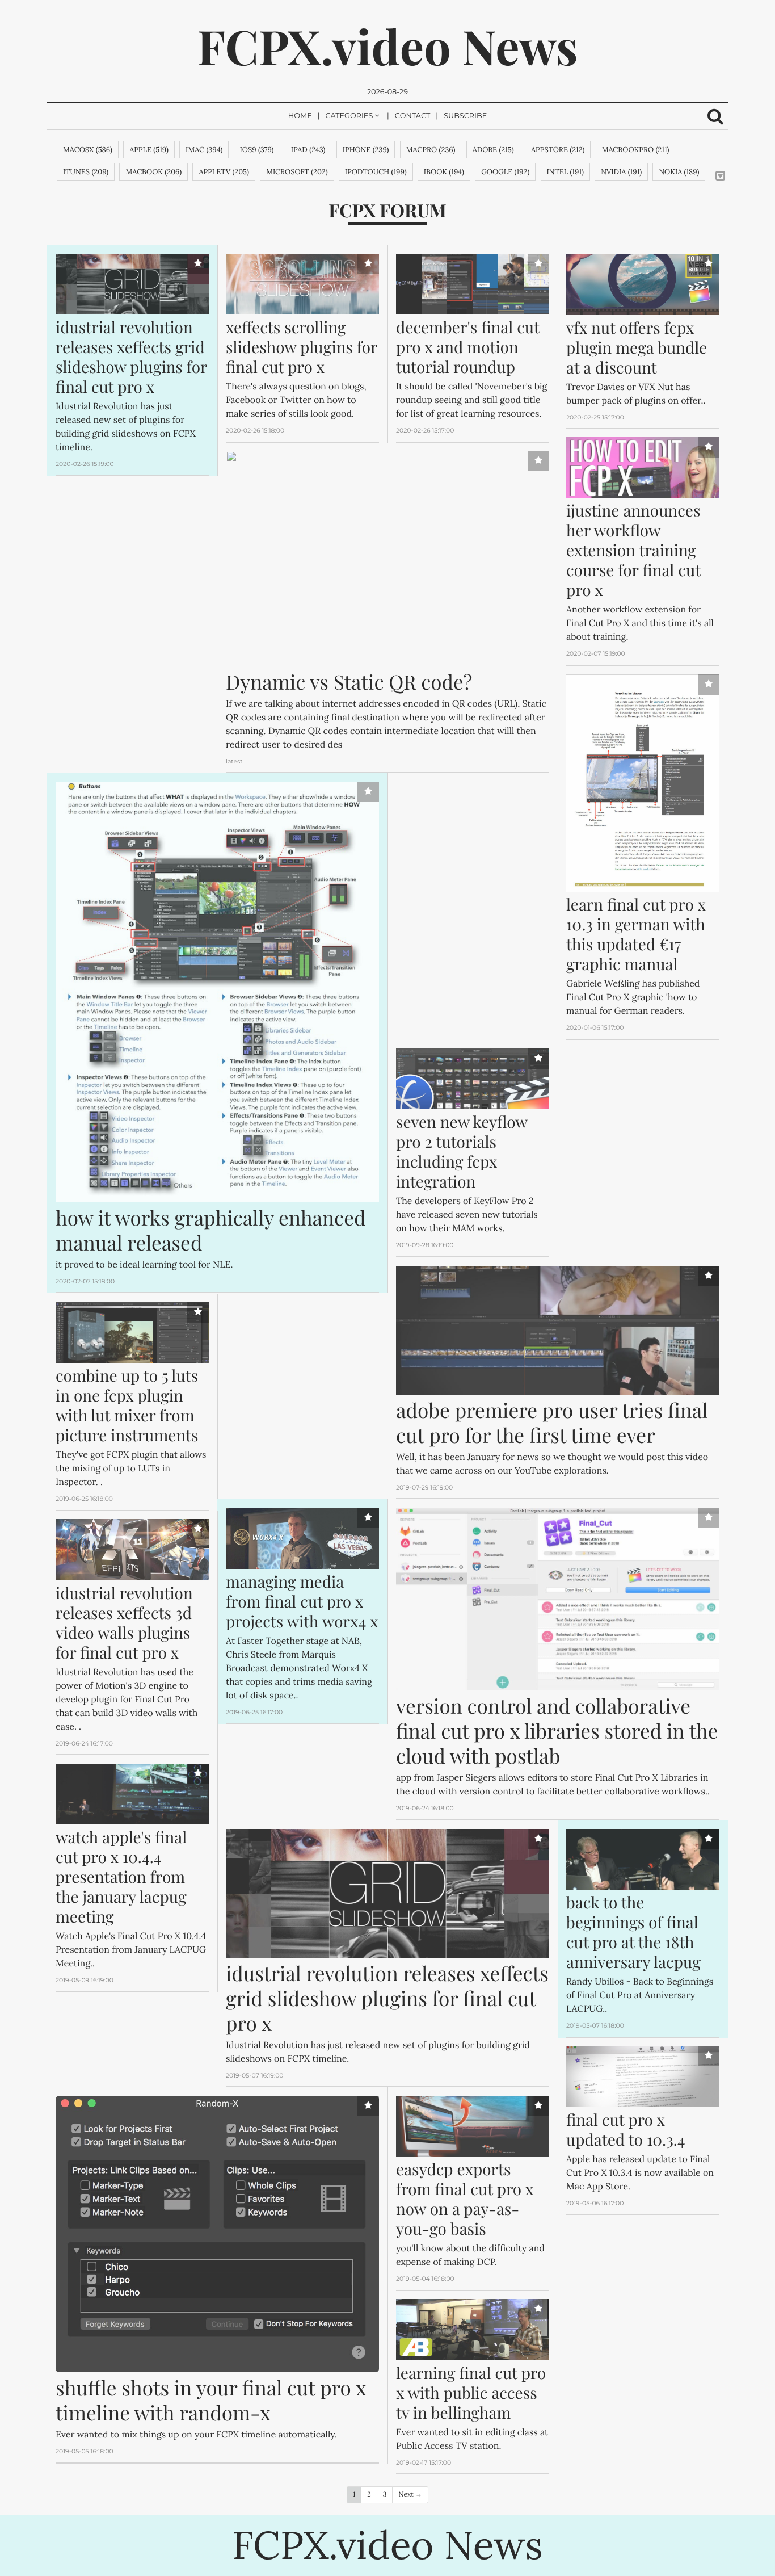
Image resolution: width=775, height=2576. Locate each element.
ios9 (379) (257, 150)
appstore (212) (558, 150)
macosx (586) (88, 150)
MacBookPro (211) (636, 150)
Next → (410, 2495)
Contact (413, 116)
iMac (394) (204, 150)
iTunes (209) (86, 172)
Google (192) (505, 172)
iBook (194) (444, 172)
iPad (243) (308, 150)
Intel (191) (565, 172)
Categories (349, 116)
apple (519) (149, 150)
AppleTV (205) (224, 172)
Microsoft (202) (297, 172)
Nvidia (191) (621, 172)
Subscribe (465, 116)
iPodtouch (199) (376, 172)
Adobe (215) (493, 150)
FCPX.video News (387, 46)
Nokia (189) (679, 172)
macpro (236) (431, 150)
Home (300, 116)
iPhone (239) (366, 150)
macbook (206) (153, 172)
